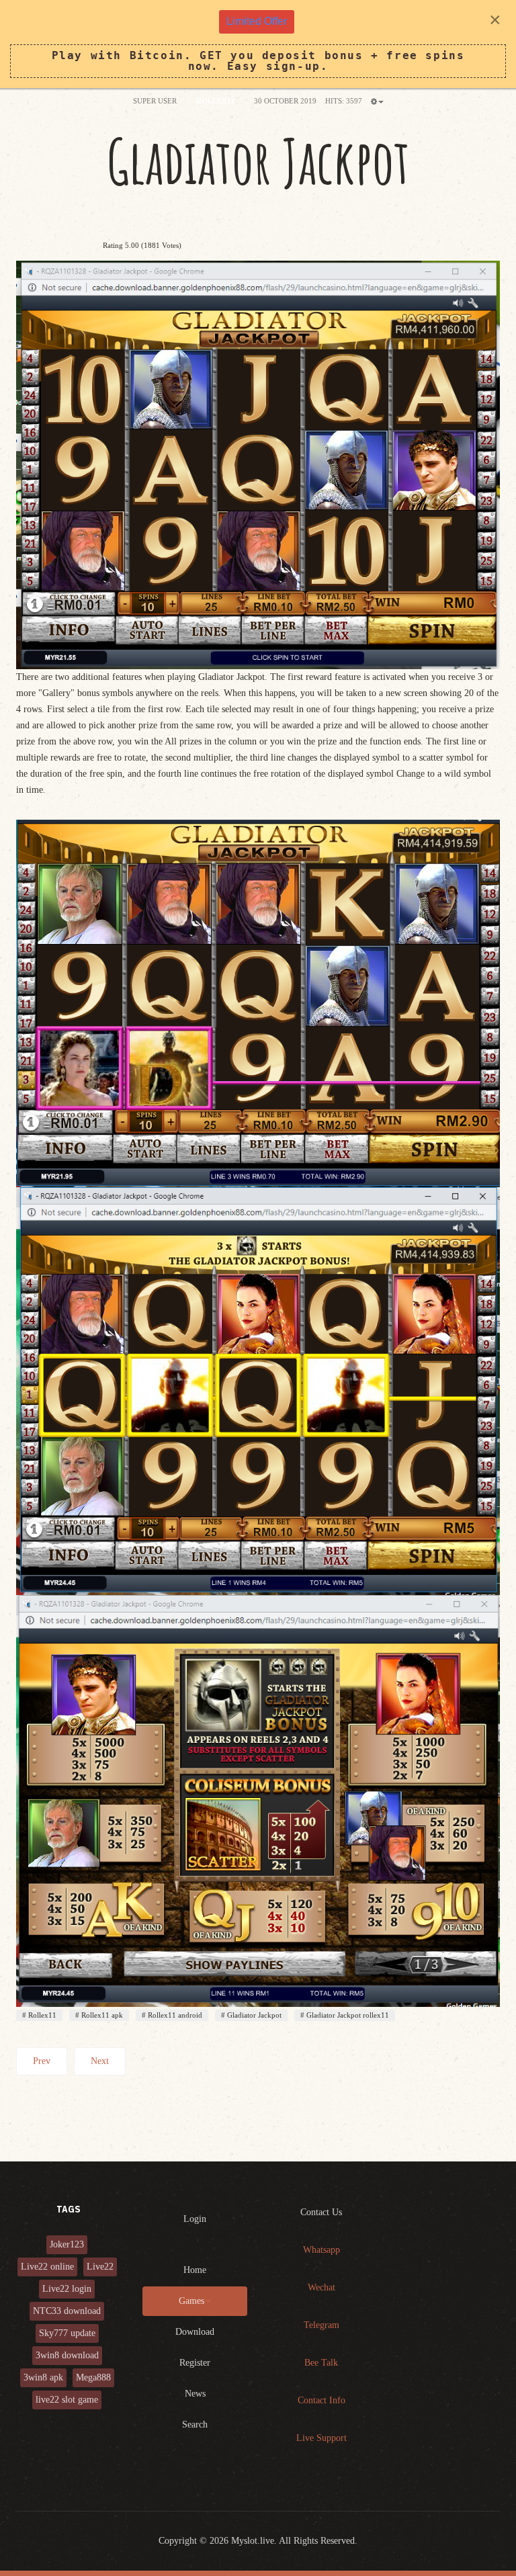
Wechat (321, 2287)
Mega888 (93, 2377)
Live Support (321, 2438)
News (195, 2394)
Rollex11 (41, 2015)
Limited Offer (257, 21)
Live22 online (47, 2267)
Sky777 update (67, 2333)
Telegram (321, 2325)
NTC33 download (67, 2311)
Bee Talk (321, 2363)
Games (191, 2301)
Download (195, 2332)
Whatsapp (321, 2250)
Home (195, 2270)
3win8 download (67, 2355)
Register (195, 2363)
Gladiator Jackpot (258, 161)
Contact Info (321, 2400)
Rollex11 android (174, 2015)
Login (195, 2219)
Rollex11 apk (101, 2015)
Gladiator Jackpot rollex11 (347, 2015)
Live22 (100, 2267)
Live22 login (67, 2289)
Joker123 (67, 2244)
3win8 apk (43, 2377)
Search (195, 2424)
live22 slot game (67, 2400)
